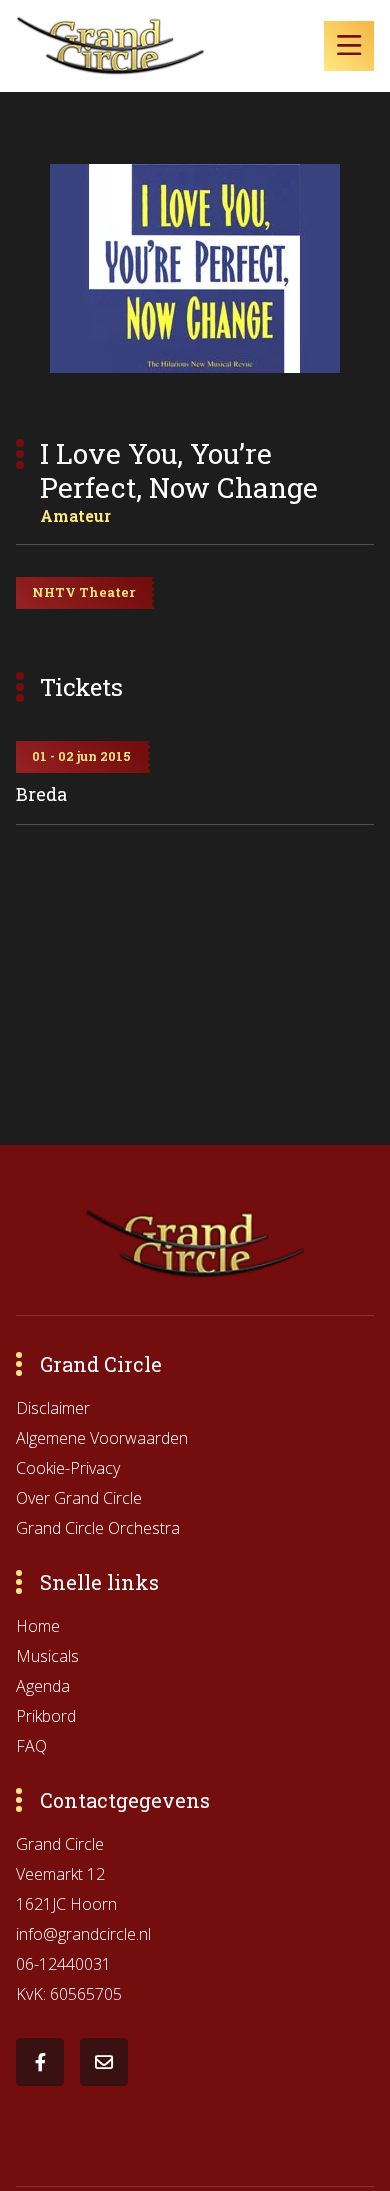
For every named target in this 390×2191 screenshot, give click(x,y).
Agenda (43, 1686)
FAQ (31, 1746)
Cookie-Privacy (68, 1468)
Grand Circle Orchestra (98, 1528)
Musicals (47, 1656)
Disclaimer (53, 1408)
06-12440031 (63, 1964)
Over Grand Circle (79, 1498)
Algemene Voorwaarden (102, 1438)
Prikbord (46, 1716)
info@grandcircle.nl (83, 1934)
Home (38, 1626)
